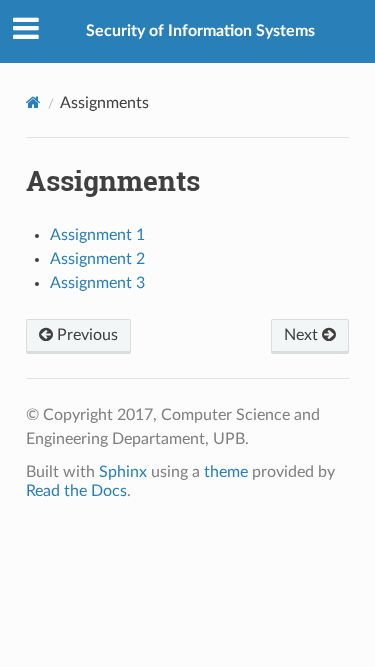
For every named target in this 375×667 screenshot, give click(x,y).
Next (303, 335)
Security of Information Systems (200, 31)
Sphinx (123, 472)
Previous (85, 335)
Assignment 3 (97, 283)
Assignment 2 (97, 259)
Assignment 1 (97, 235)
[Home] (33, 102)
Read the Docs (76, 491)
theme (226, 472)
